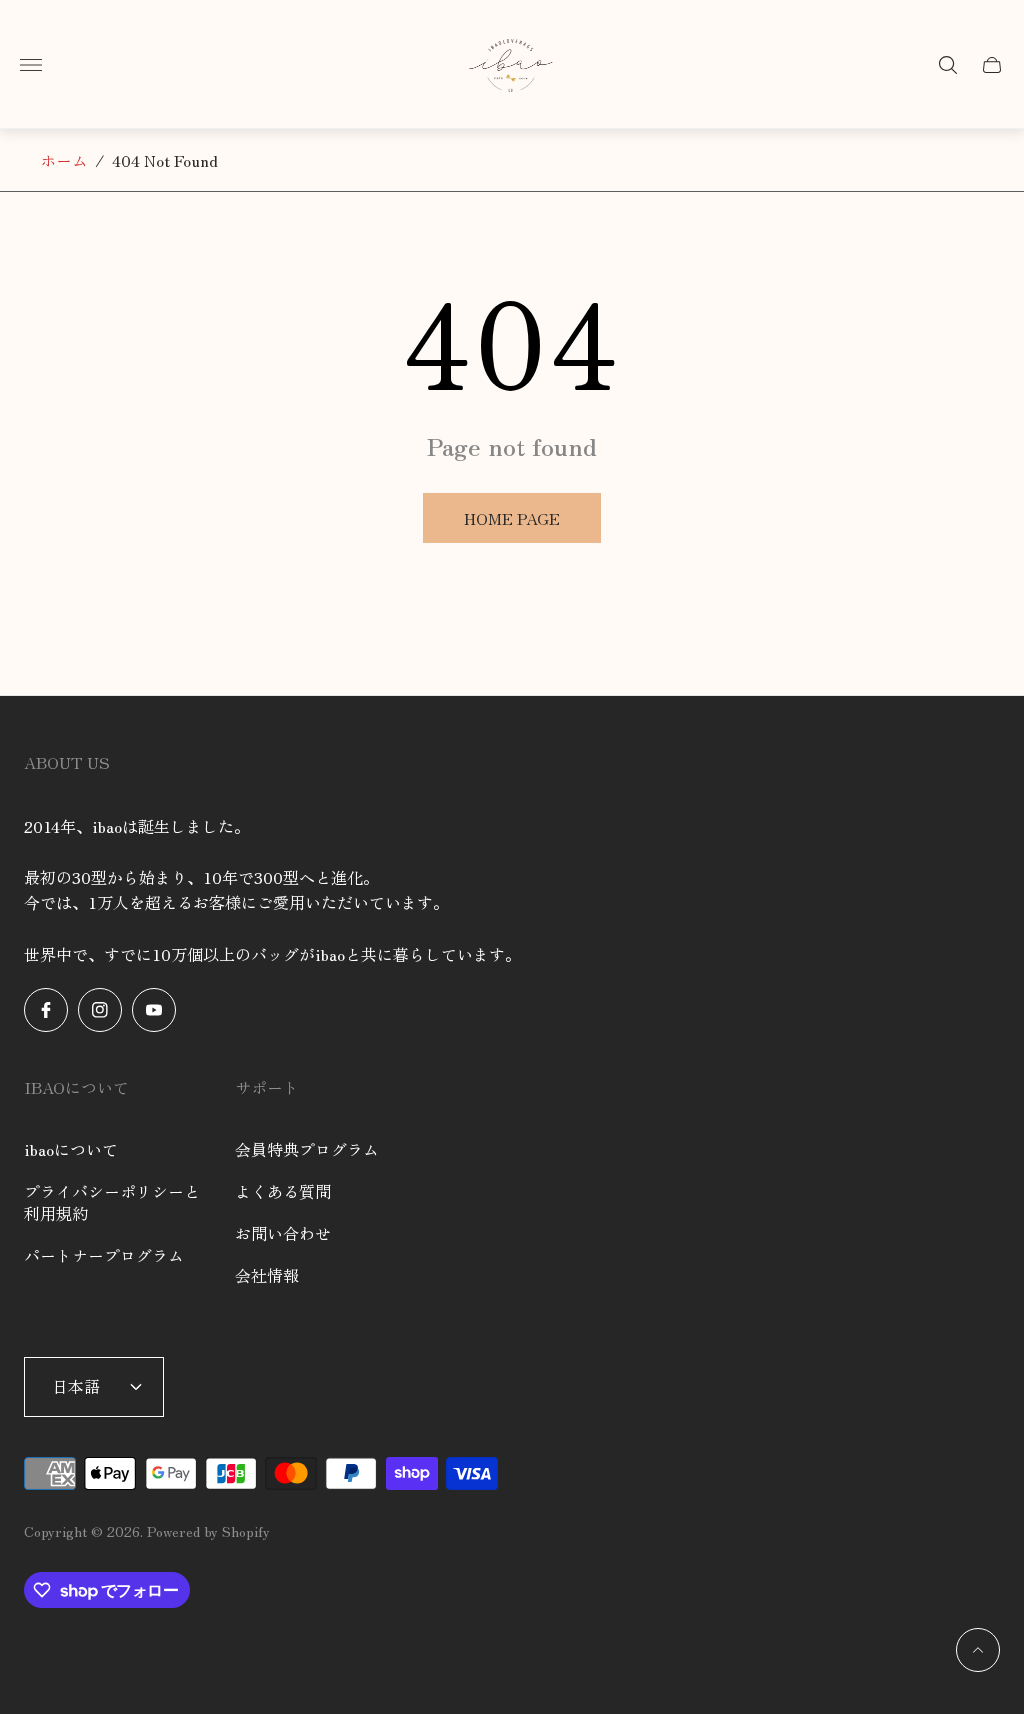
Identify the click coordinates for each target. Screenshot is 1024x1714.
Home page (512, 518)
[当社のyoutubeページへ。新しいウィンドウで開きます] (154, 1010)
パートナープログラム (104, 1255)
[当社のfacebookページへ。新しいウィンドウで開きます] (46, 1010)
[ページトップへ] (978, 1650)
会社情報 (267, 1275)
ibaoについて (71, 1149)
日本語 (76, 1386)
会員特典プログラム (307, 1149)
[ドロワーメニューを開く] (31, 65)
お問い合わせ (283, 1233)
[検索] (948, 65)
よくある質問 (283, 1191)
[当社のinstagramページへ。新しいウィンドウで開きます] (100, 1010)
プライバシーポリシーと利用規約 (112, 1202)
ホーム (64, 160)
